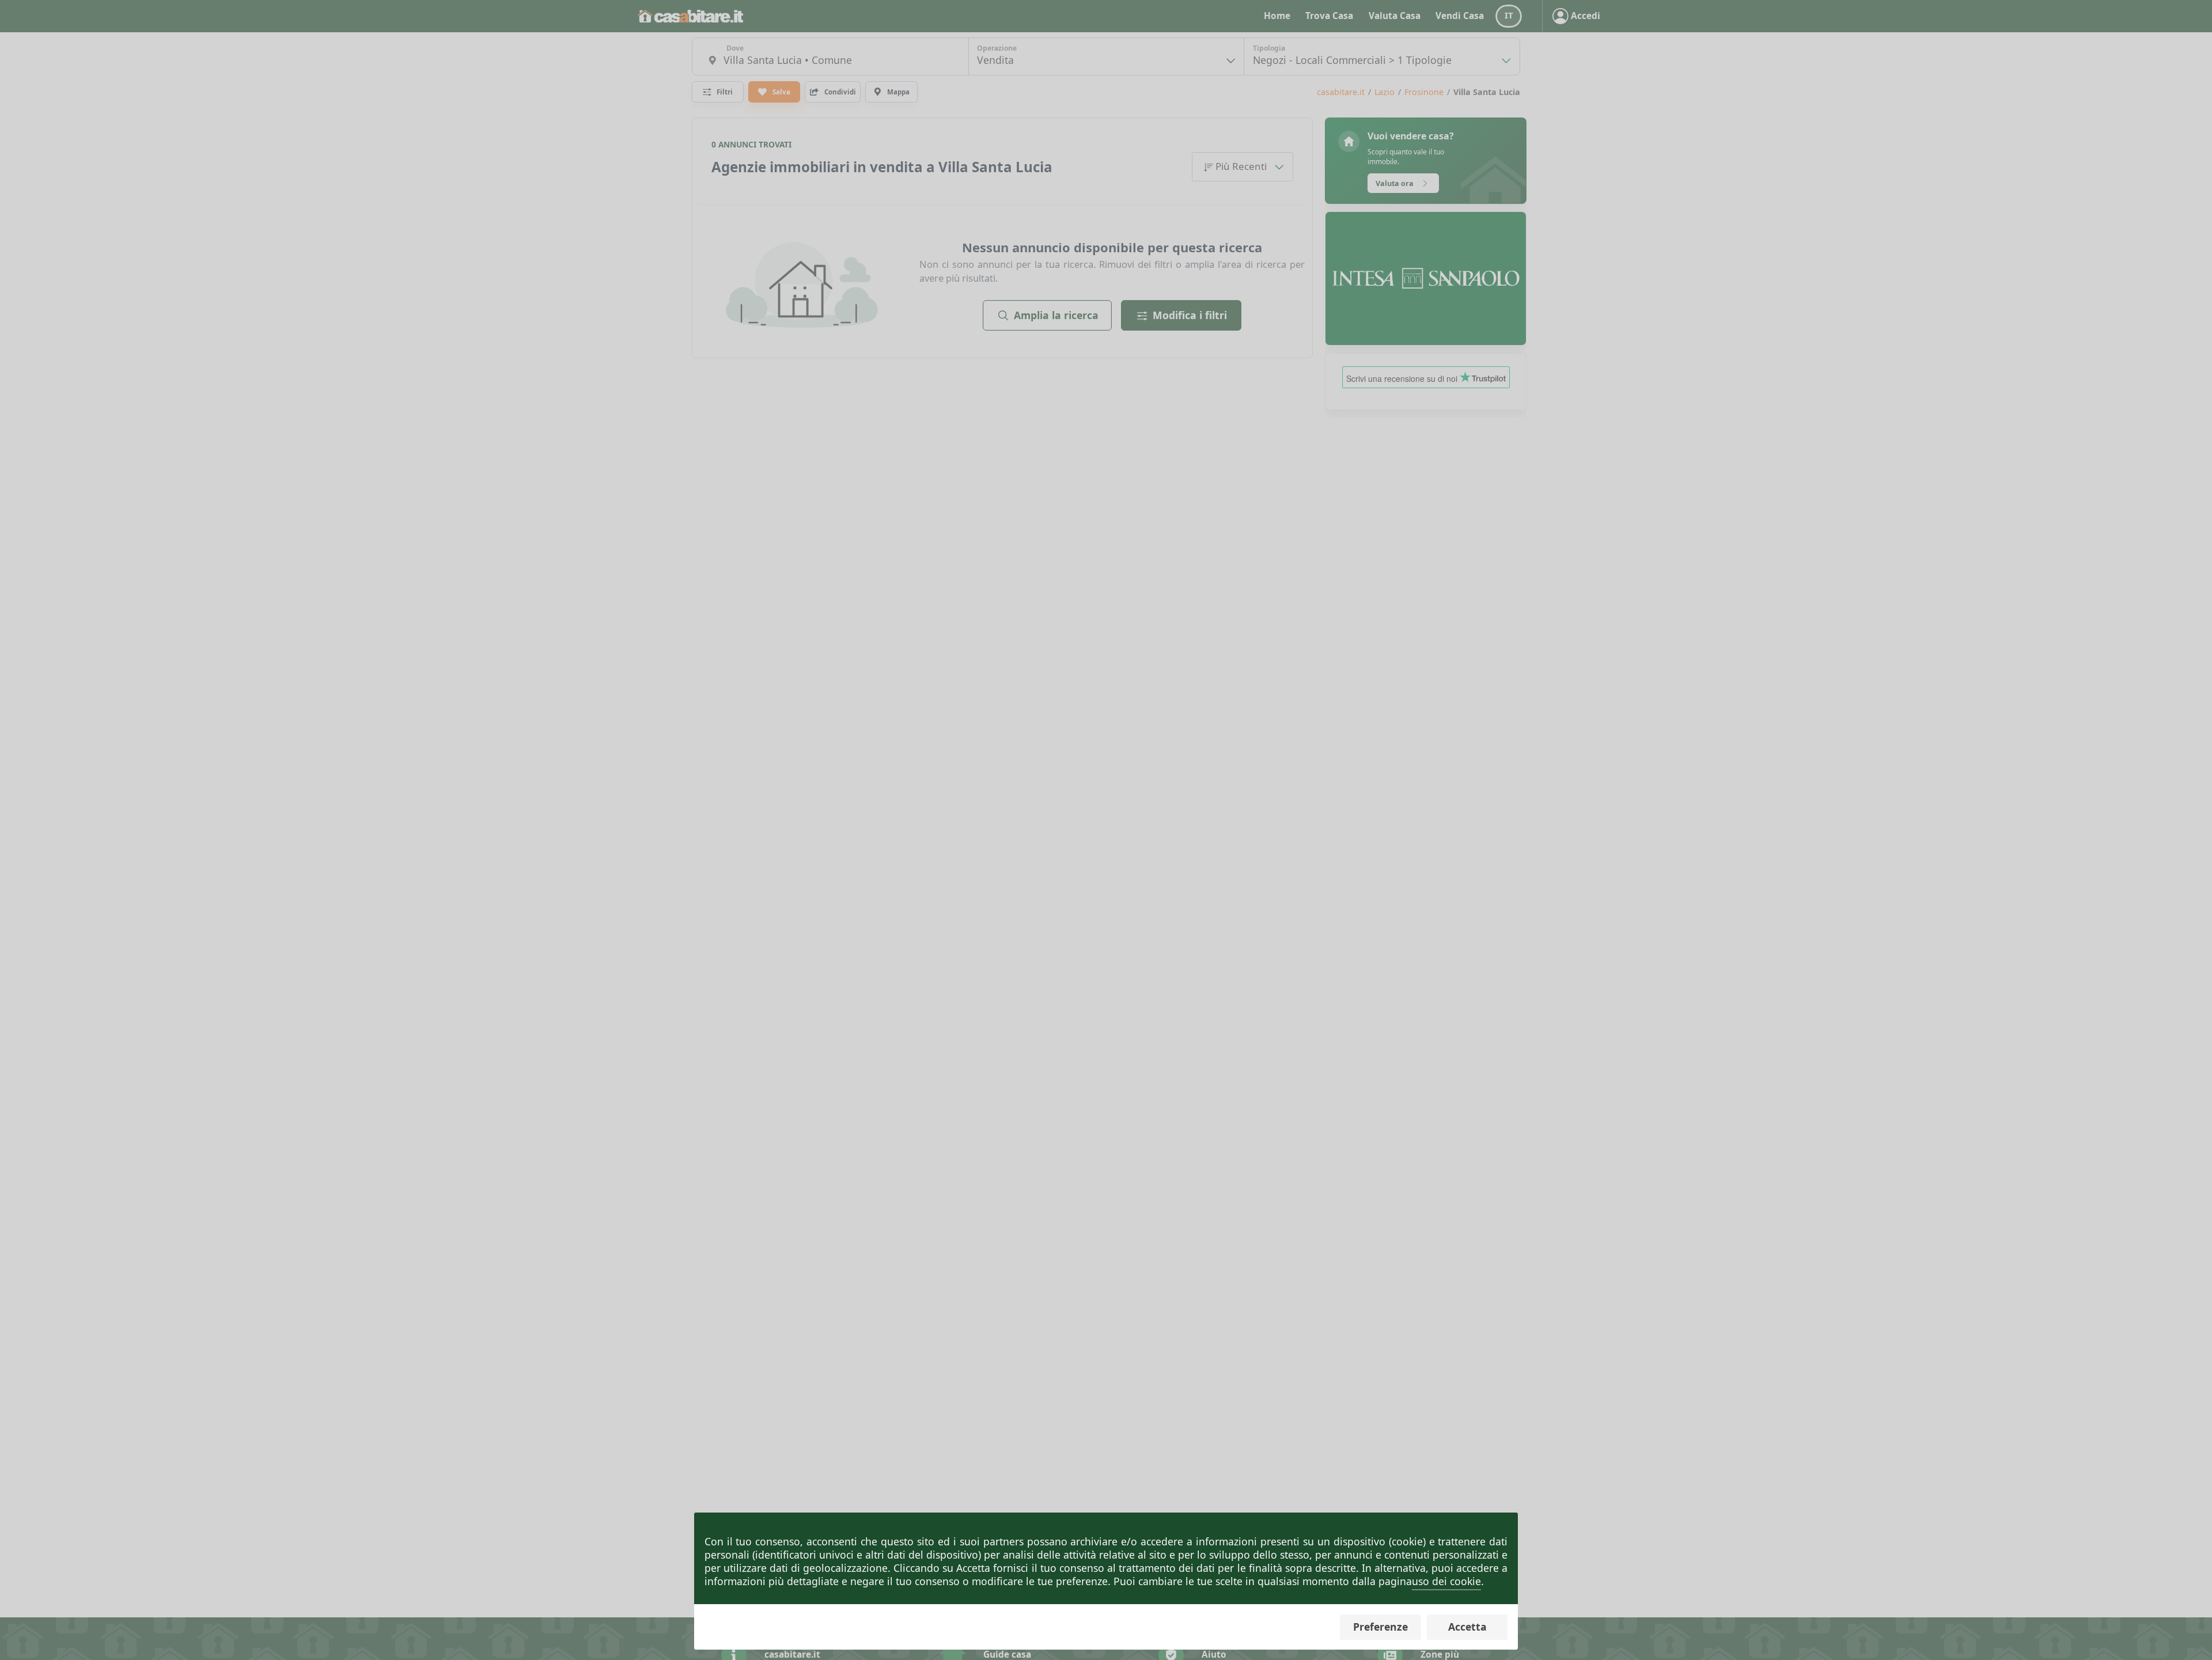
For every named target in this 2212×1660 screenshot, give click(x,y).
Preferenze (1380, 1627)
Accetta (1467, 1627)
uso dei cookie (1446, 1581)
